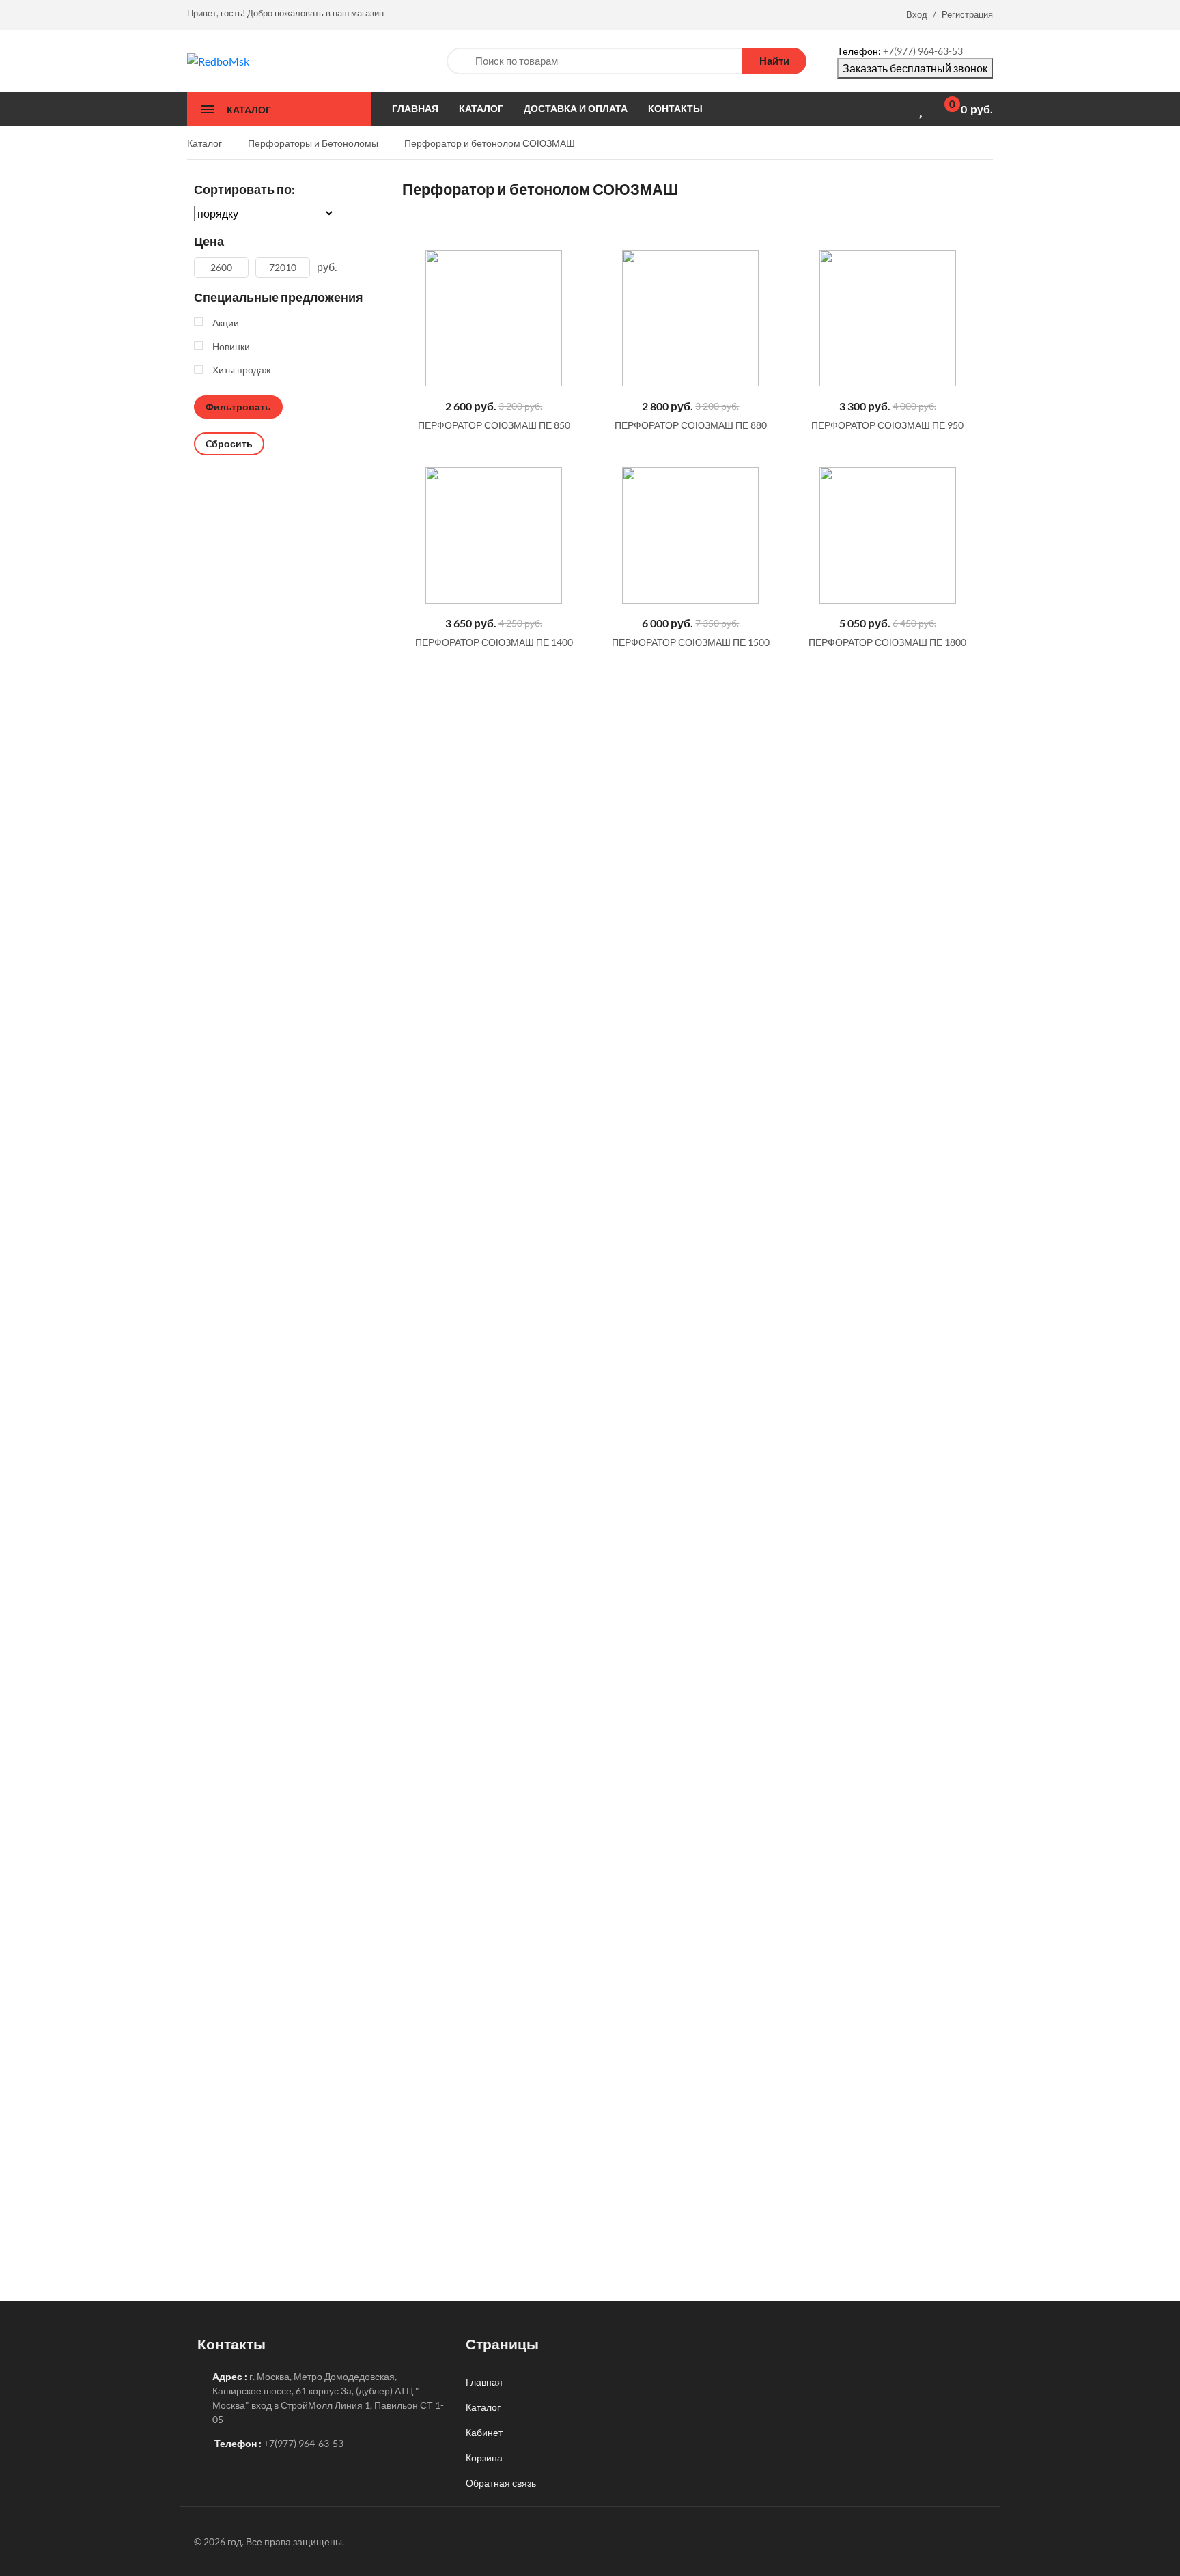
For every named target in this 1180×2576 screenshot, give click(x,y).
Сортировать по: (244, 189)
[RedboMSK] (218, 60)
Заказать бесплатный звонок (915, 68)
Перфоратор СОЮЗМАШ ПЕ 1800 (887, 642)
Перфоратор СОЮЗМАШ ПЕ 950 (887, 425)
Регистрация (967, 14)
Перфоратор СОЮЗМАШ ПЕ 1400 (494, 642)
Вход (917, 14)
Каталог (483, 2407)
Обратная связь (501, 2483)
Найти (774, 61)
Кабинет (484, 2432)
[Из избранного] (407, 211)
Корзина (484, 2458)
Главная (484, 2382)
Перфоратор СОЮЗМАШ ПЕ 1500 (691, 642)
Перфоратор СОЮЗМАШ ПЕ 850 (494, 425)
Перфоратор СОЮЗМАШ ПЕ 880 (691, 425)
